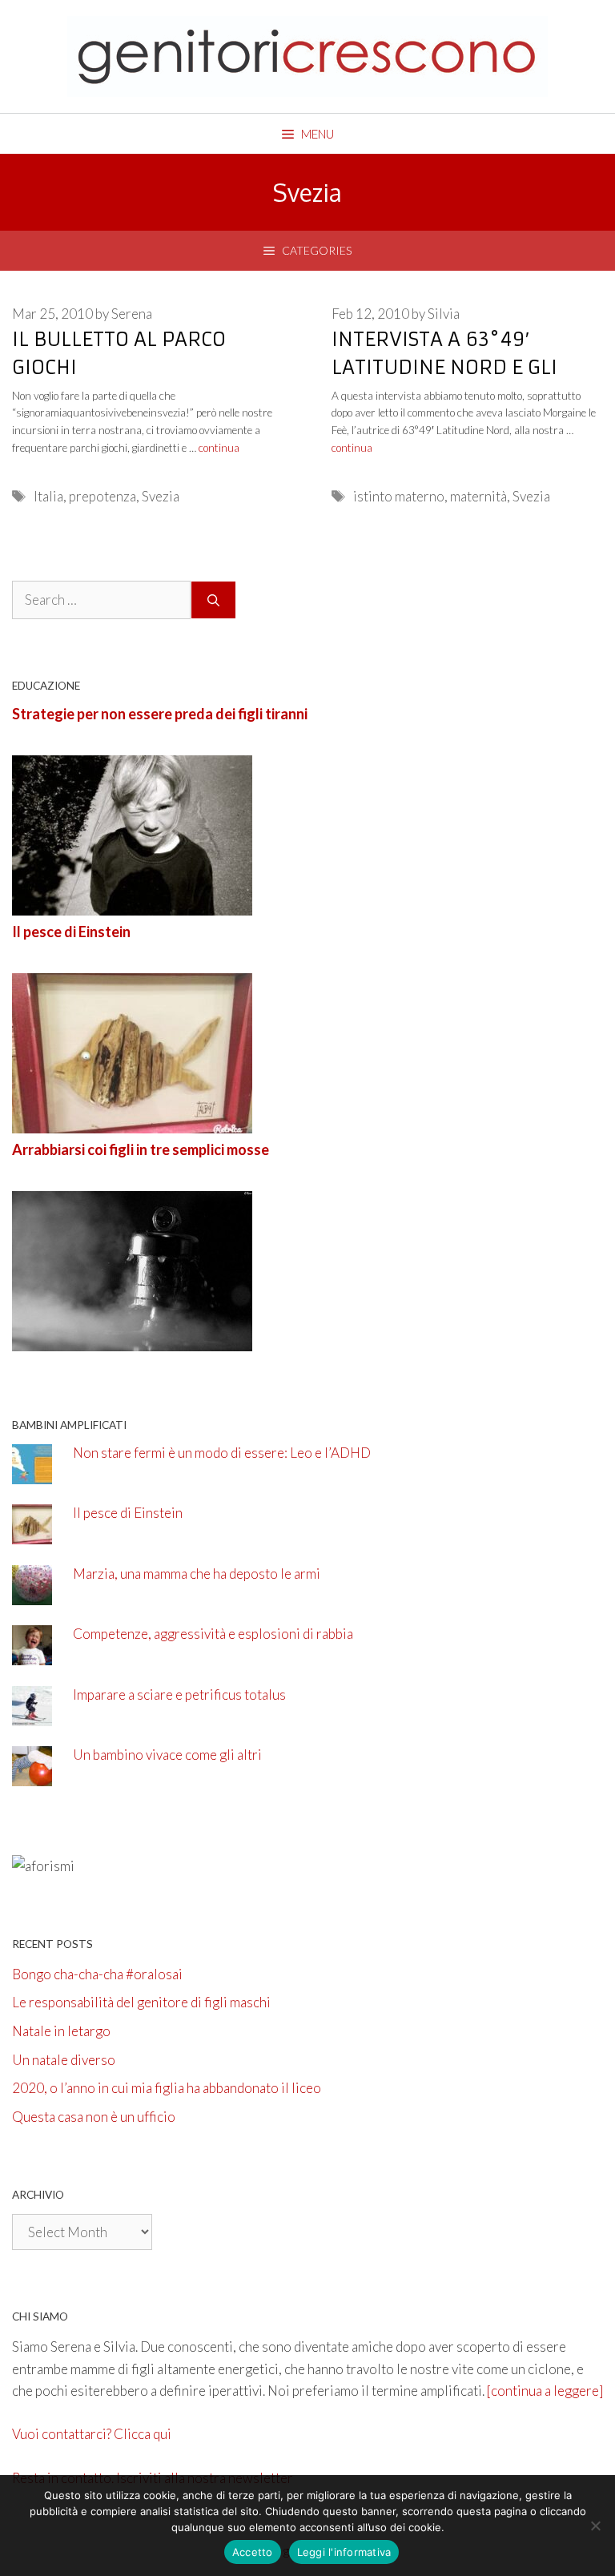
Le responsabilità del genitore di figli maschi (141, 2002)
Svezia (161, 496)
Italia (48, 496)
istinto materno (399, 496)
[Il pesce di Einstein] (132, 1123)
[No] (595, 2526)
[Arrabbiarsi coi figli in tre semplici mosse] (132, 1340)
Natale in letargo (61, 2031)
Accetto (253, 2552)
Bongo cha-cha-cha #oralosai (97, 1974)
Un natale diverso (64, 2060)
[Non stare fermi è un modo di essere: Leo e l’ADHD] (32, 1473)
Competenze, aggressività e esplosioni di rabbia (213, 1634)
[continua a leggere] (545, 2391)
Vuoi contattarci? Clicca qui (92, 2434)
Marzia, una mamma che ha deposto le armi (197, 1574)
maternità (478, 496)
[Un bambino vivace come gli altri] (32, 1775)
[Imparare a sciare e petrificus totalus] (32, 1715)
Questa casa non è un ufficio (94, 2117)
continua (219, 448)
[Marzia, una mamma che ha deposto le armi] (32, 1594)
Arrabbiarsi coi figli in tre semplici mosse (141, 1149)
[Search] (213, 600)
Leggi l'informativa (344, 2552)
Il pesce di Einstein (71, 932)
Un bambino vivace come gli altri (167, 1755)
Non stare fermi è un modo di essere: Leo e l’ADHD (222, 1453)
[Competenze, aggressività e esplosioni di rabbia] (32, 1654)
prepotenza (102, 496)
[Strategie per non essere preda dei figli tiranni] (132, 905)
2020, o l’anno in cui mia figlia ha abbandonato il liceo (167, 2088)
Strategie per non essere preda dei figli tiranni (160, 714)
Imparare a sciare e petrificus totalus (179, 1695)
